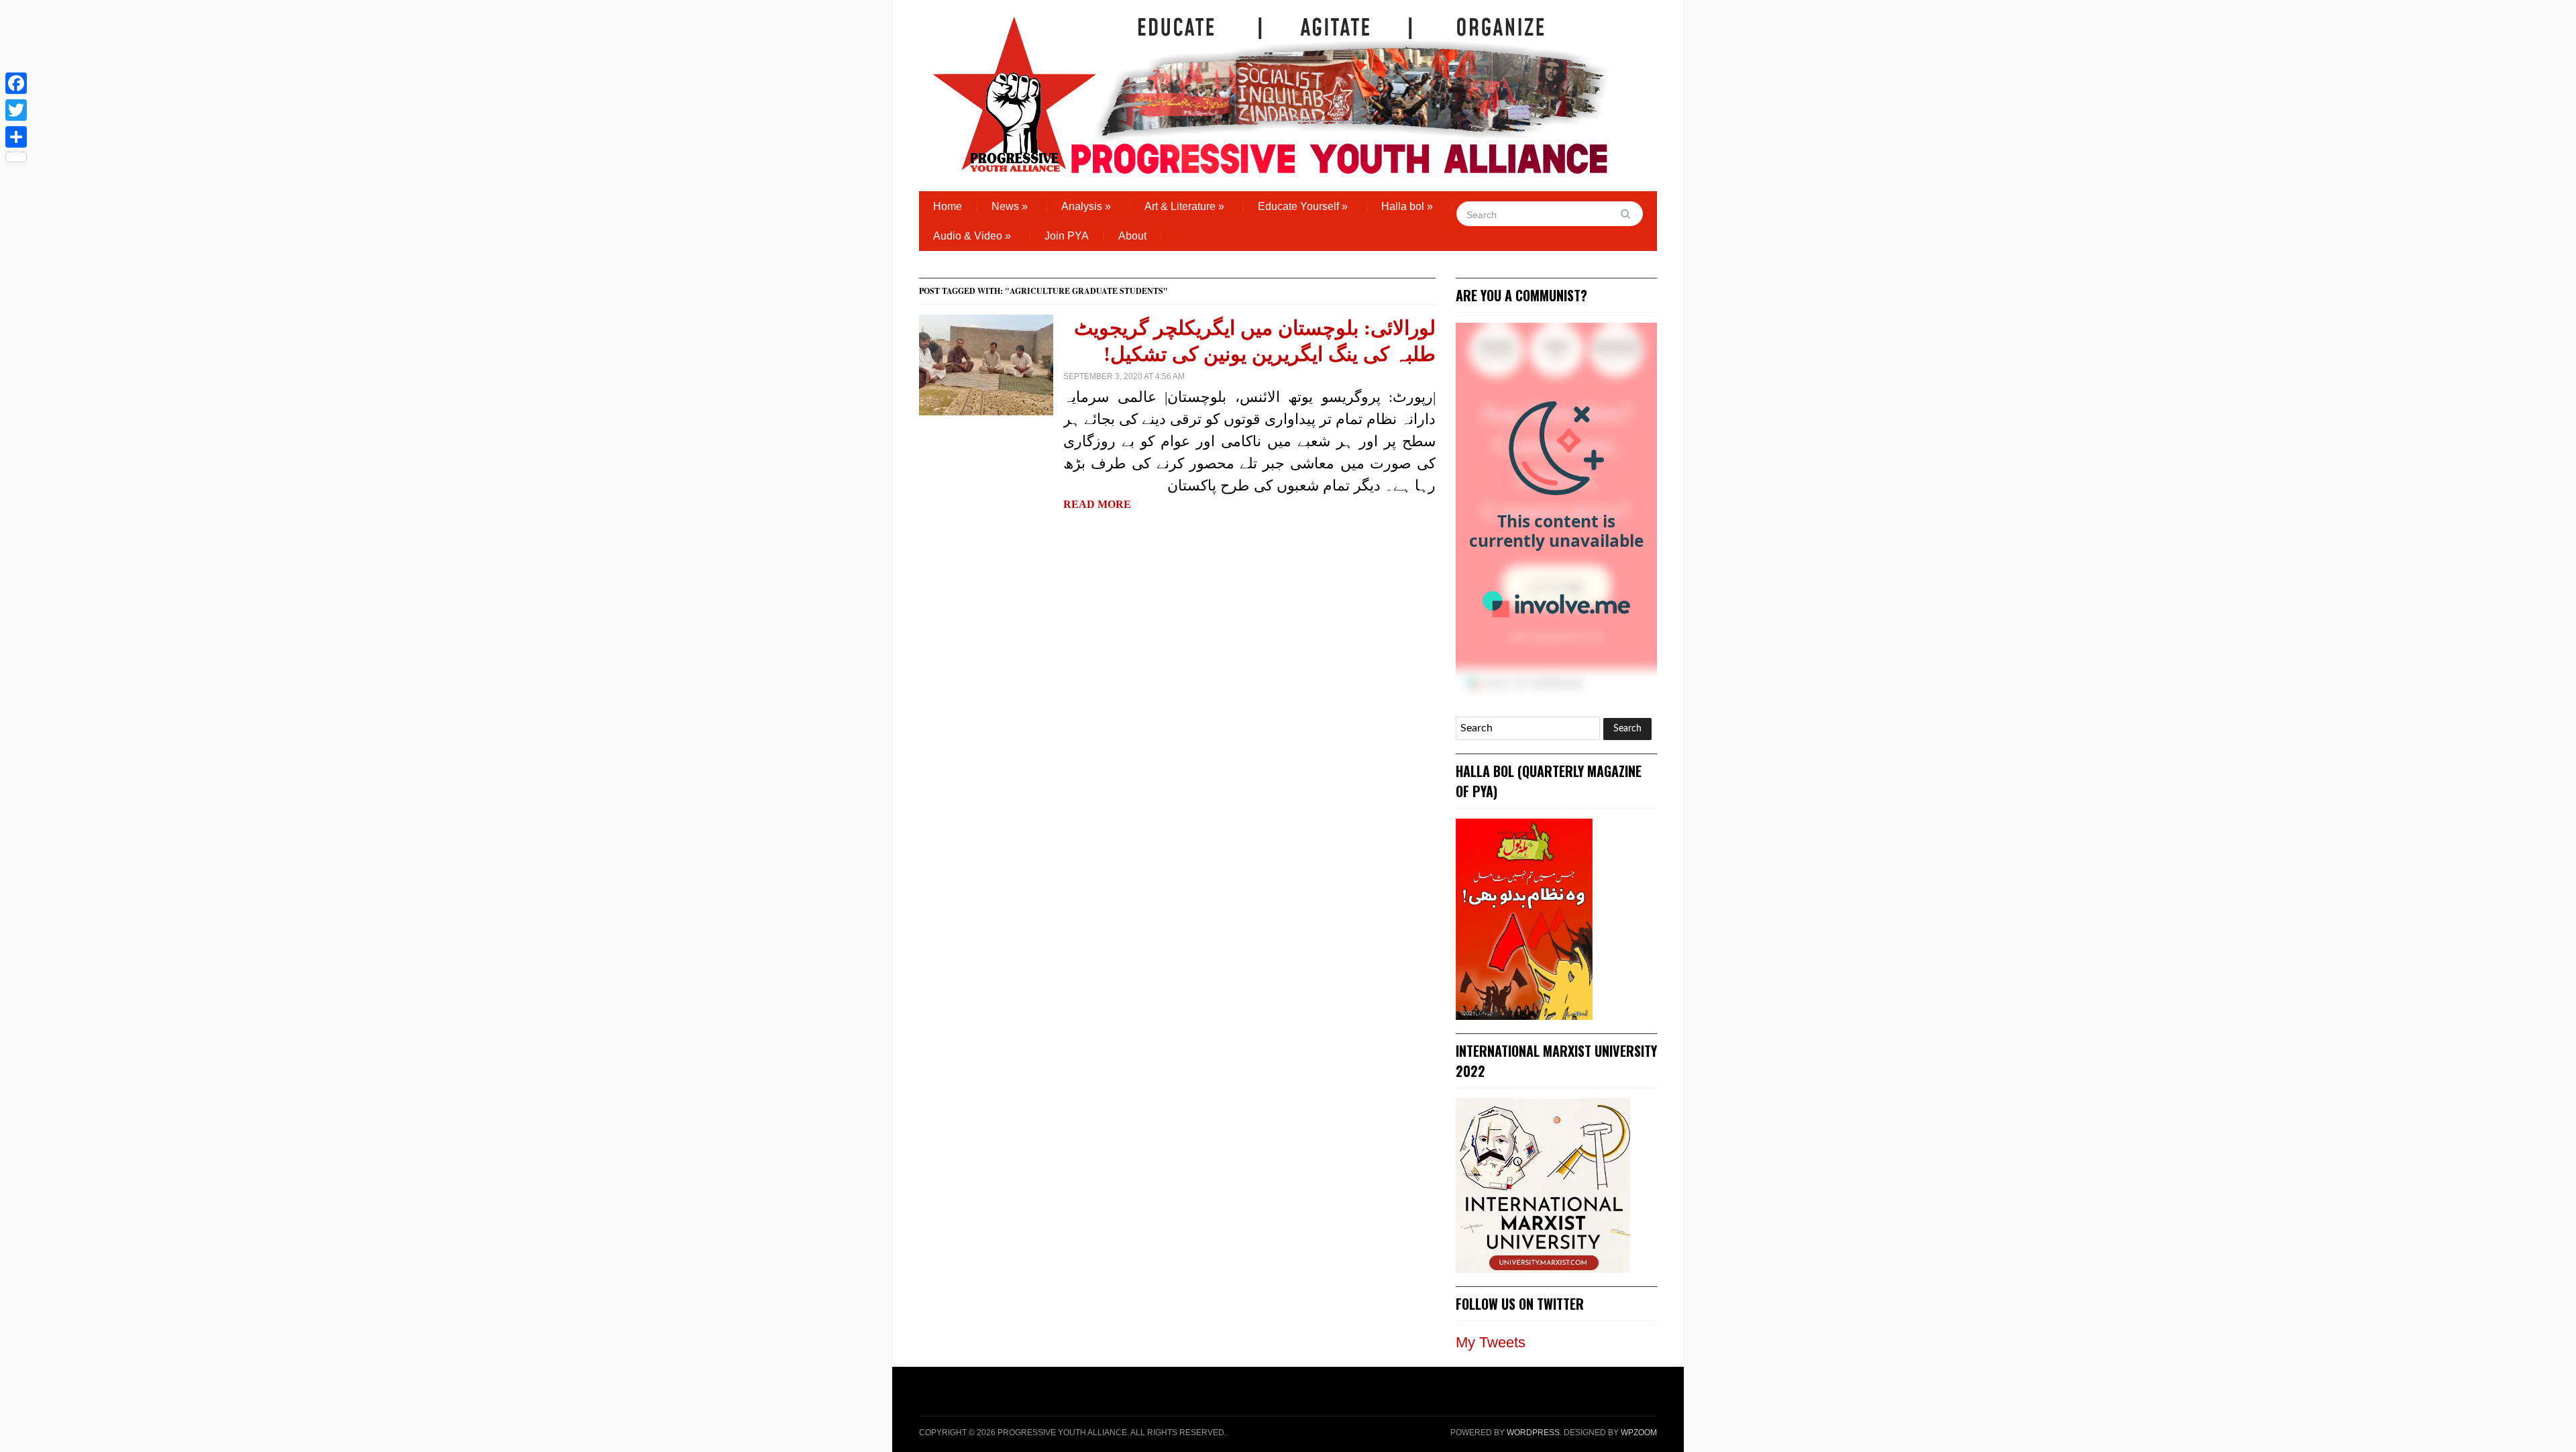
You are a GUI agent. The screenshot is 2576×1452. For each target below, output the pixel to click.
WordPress (1533, 1433)
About (1132, 236)
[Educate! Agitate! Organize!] (1271, 89)
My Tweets (1491, 1342)
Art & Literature (1184, 206)
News (1010, 206)
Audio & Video (972, 236)
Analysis (1086, 206)
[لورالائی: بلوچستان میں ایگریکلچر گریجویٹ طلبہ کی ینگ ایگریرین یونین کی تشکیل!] (986, 364)
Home (948, 206)
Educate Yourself (1303, 206)
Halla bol (1407, 206)
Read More (1097, 504)
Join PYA (1067, 236)
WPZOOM (1639, 1433)
